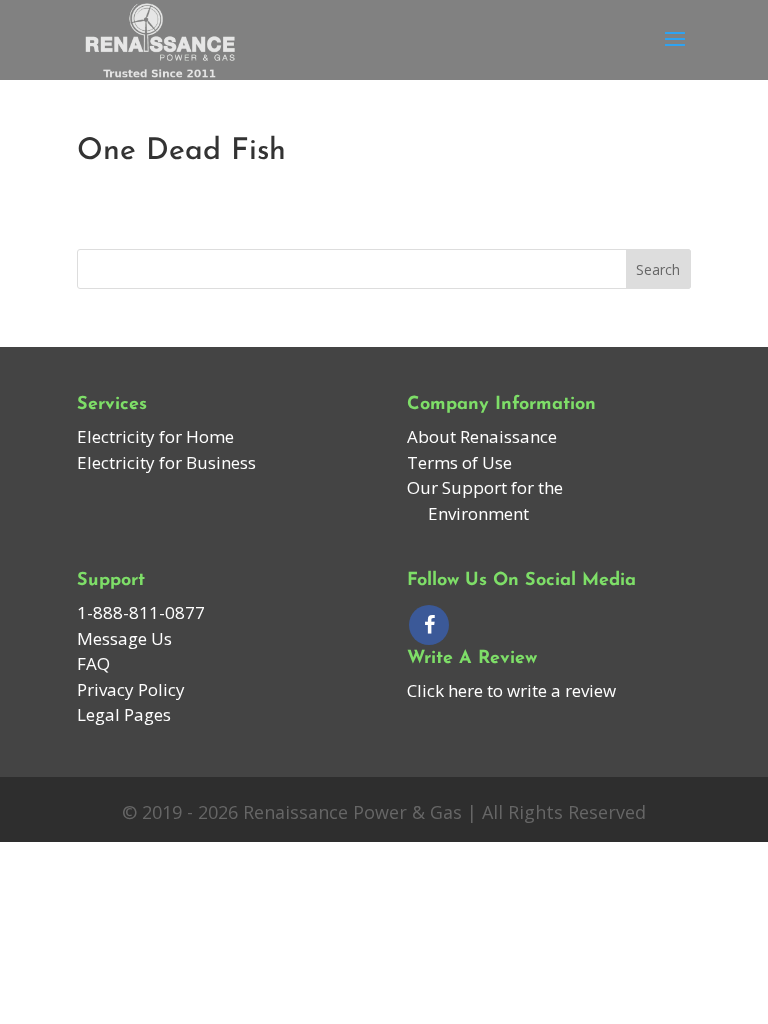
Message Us (124, 638)
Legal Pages (124, 714)
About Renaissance (482, 436)
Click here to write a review (511, 690)
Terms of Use (459, 462)
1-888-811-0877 (141, 612)
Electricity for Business (166, 462)
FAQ (93, 663)
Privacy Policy (131, 689)
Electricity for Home (155, 436)
